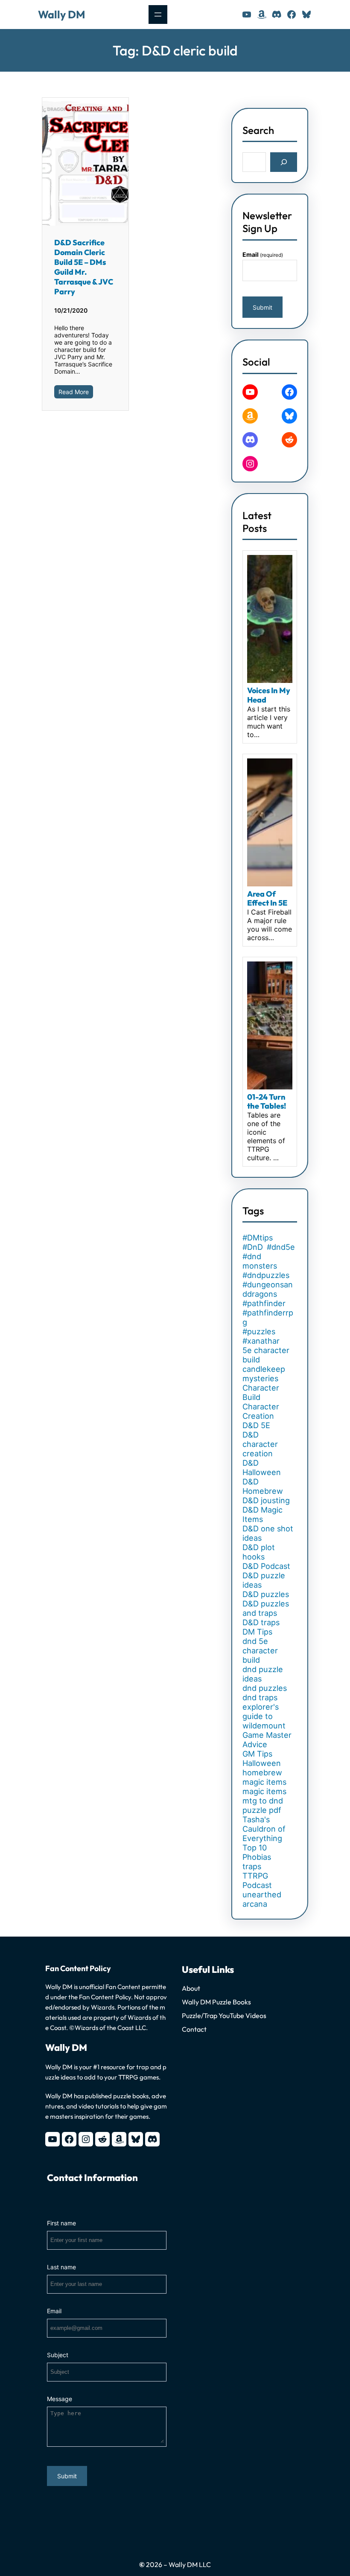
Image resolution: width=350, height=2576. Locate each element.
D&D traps (261, 1622)
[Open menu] (158, 15)
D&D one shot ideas (268, 1533)
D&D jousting (266, 1500)
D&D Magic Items (262, 1514)
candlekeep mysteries (264, 1374)
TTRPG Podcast (257, 1880)
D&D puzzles (266, 1594)
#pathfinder (264, 1303)
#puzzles (259, 1331)
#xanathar (261, 1341)
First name (61, 2223)
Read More (74, 392)
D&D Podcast (266, 1566)
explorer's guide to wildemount (264, 1716)
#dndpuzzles (266, 1275)
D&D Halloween (262, 1467)
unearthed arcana (262, 1899)
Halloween (262, 1763)
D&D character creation (260, 1444)
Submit (262, 307)
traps (252, 1866)
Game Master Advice (267, 1740)
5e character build (266, 1355)
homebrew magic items (264, 1777)
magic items (264, 1791)
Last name (61, 2267)
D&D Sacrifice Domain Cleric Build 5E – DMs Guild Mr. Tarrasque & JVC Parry (84, 267)
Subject (58, 2355)
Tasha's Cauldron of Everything (264, 1829)
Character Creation (261, 1411)
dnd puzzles (265, 1688)
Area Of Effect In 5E (267, 899)
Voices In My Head (269, 695)
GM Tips (257, 1754)
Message (60, 2399)
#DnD (253, 1247)
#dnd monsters (260, 1261)
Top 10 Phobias (257, 1852)
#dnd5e (281, 1247)
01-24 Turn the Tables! (267, 1102)
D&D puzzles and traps (266, 1608)
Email (263, 254)
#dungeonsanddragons (268, 1289)
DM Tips (257, 1632)
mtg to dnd (263, 1801)
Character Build (261, 1392)
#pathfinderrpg (268, 1317)
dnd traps (260, 1697)
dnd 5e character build (260, 1650)
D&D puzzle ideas (264, 1580)
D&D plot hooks (259, 1552)
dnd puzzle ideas (263, 1674)
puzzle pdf (262, 1810)
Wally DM (61, 15)
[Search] (284, 162)
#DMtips (258, 1237)
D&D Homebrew (263, 1486)
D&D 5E (256, 1425)
